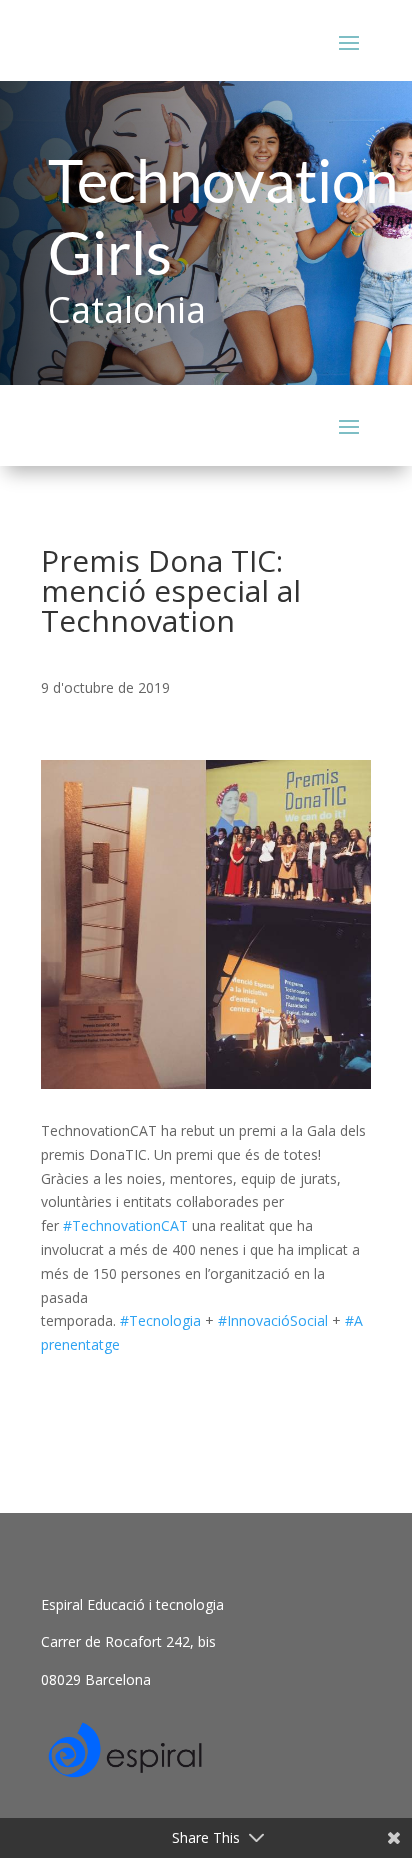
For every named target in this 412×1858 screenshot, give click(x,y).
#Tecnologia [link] (160, 1320)
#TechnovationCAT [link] (125, 1225)
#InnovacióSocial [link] (273, 1320)
